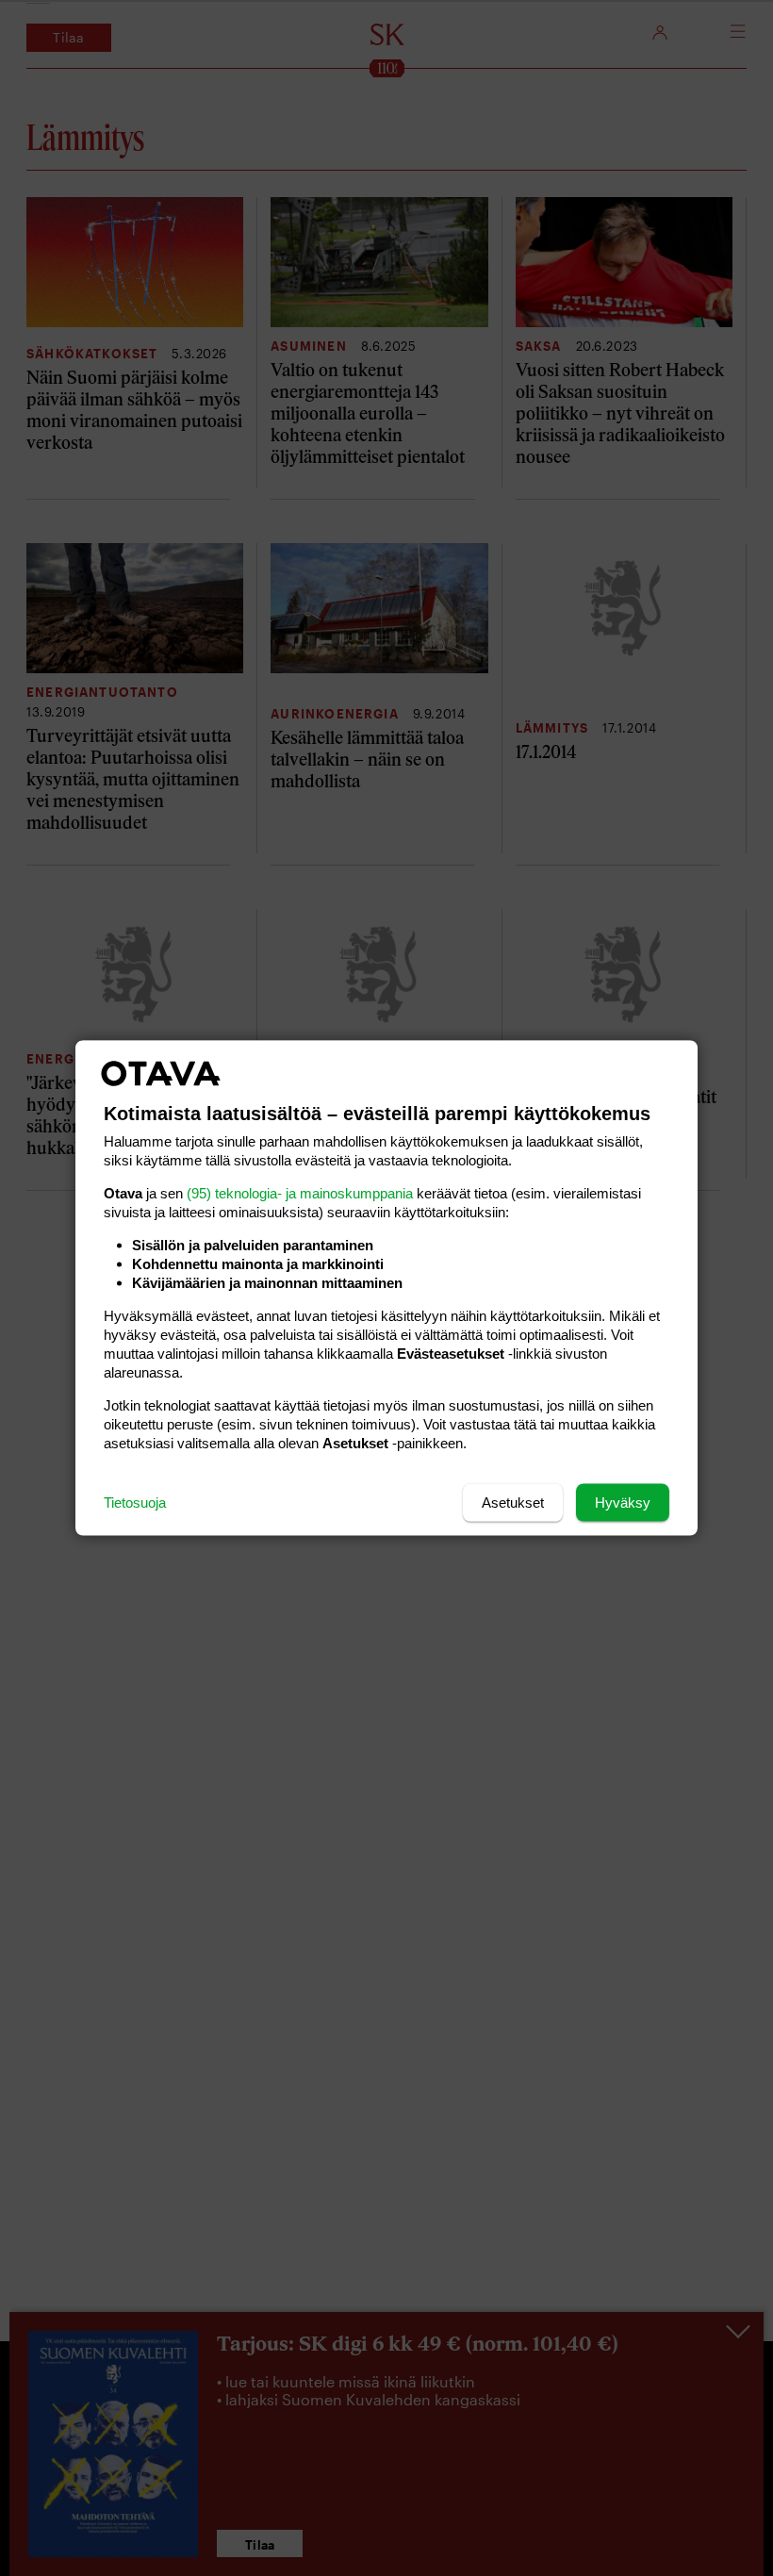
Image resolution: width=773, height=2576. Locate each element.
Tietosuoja (135, 1503)
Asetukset (513, 1503)
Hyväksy (623, 1503)
